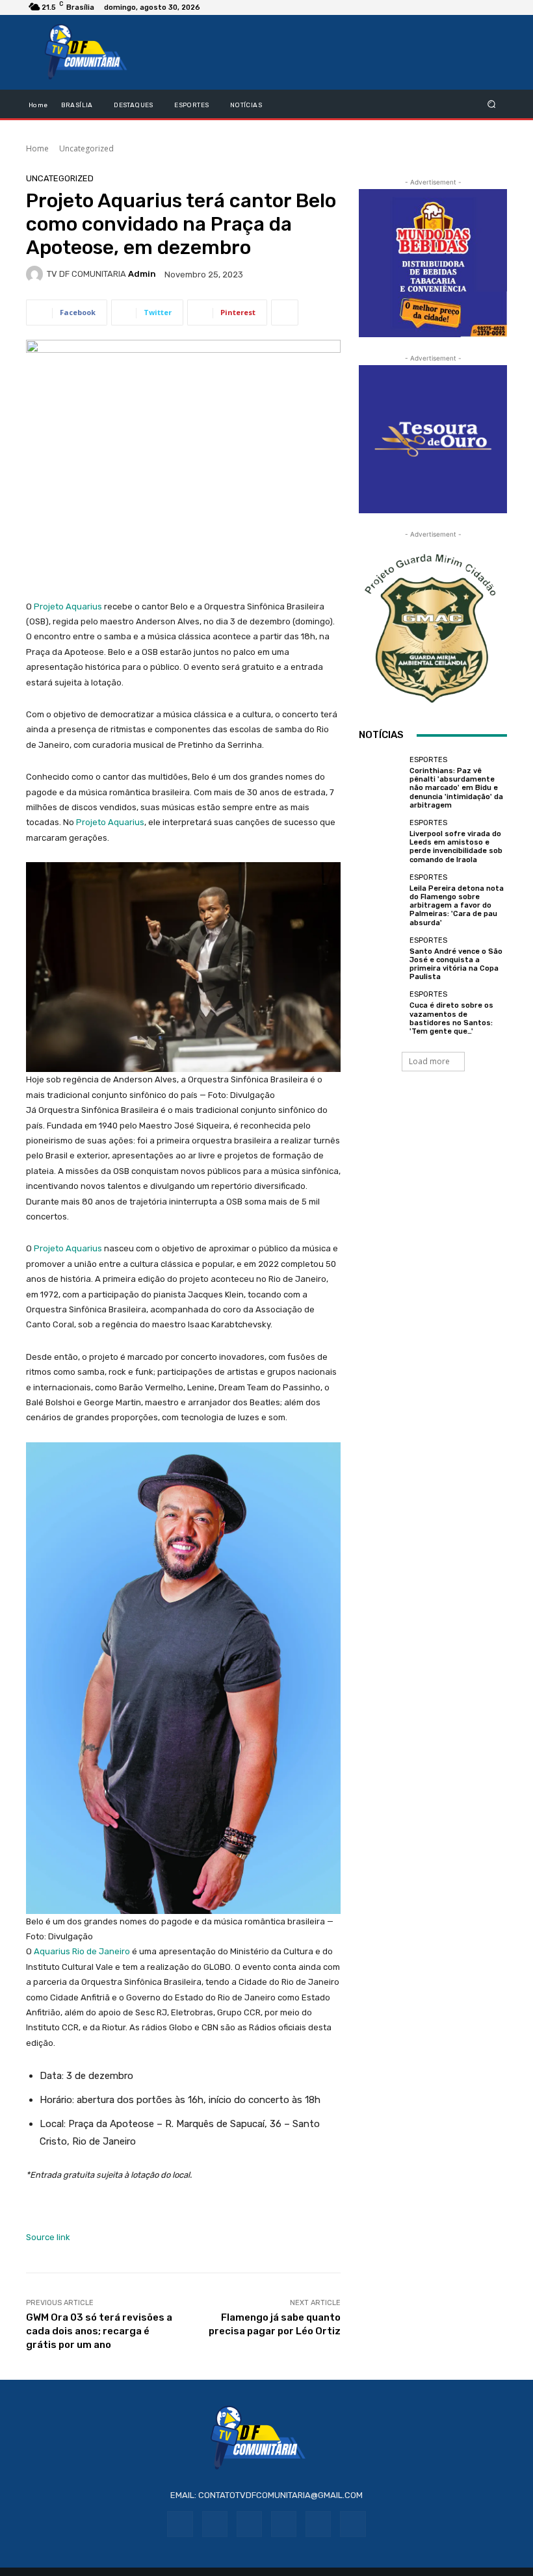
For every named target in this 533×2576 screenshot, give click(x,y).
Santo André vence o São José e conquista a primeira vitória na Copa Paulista (456, 964)
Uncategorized (86, 148)
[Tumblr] (318, 2524)
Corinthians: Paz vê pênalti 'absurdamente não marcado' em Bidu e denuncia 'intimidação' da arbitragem (456, 788)
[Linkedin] (249, 2524)
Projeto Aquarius (68, 606)
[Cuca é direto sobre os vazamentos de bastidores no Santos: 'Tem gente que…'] (381, 1013)
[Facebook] (180, 2524)
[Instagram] (215, 2524)
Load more (429, 1061)
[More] (285, 312)
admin (142, 274)
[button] (492, 104)
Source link (48, 2237)
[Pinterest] (284, 2524)
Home (37, 148)
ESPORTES (428, 760)
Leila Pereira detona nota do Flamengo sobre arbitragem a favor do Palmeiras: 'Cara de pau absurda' (457, 906)
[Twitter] (353, 2524)
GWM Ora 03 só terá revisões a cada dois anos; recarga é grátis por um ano (99, 2331)
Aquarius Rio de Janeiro (82, 1951)
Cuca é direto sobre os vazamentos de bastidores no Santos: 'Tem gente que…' (451, 1018)
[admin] (36, 274)
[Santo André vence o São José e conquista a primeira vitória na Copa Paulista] (381, 959)
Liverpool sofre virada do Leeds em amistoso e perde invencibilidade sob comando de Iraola (456, 847)
